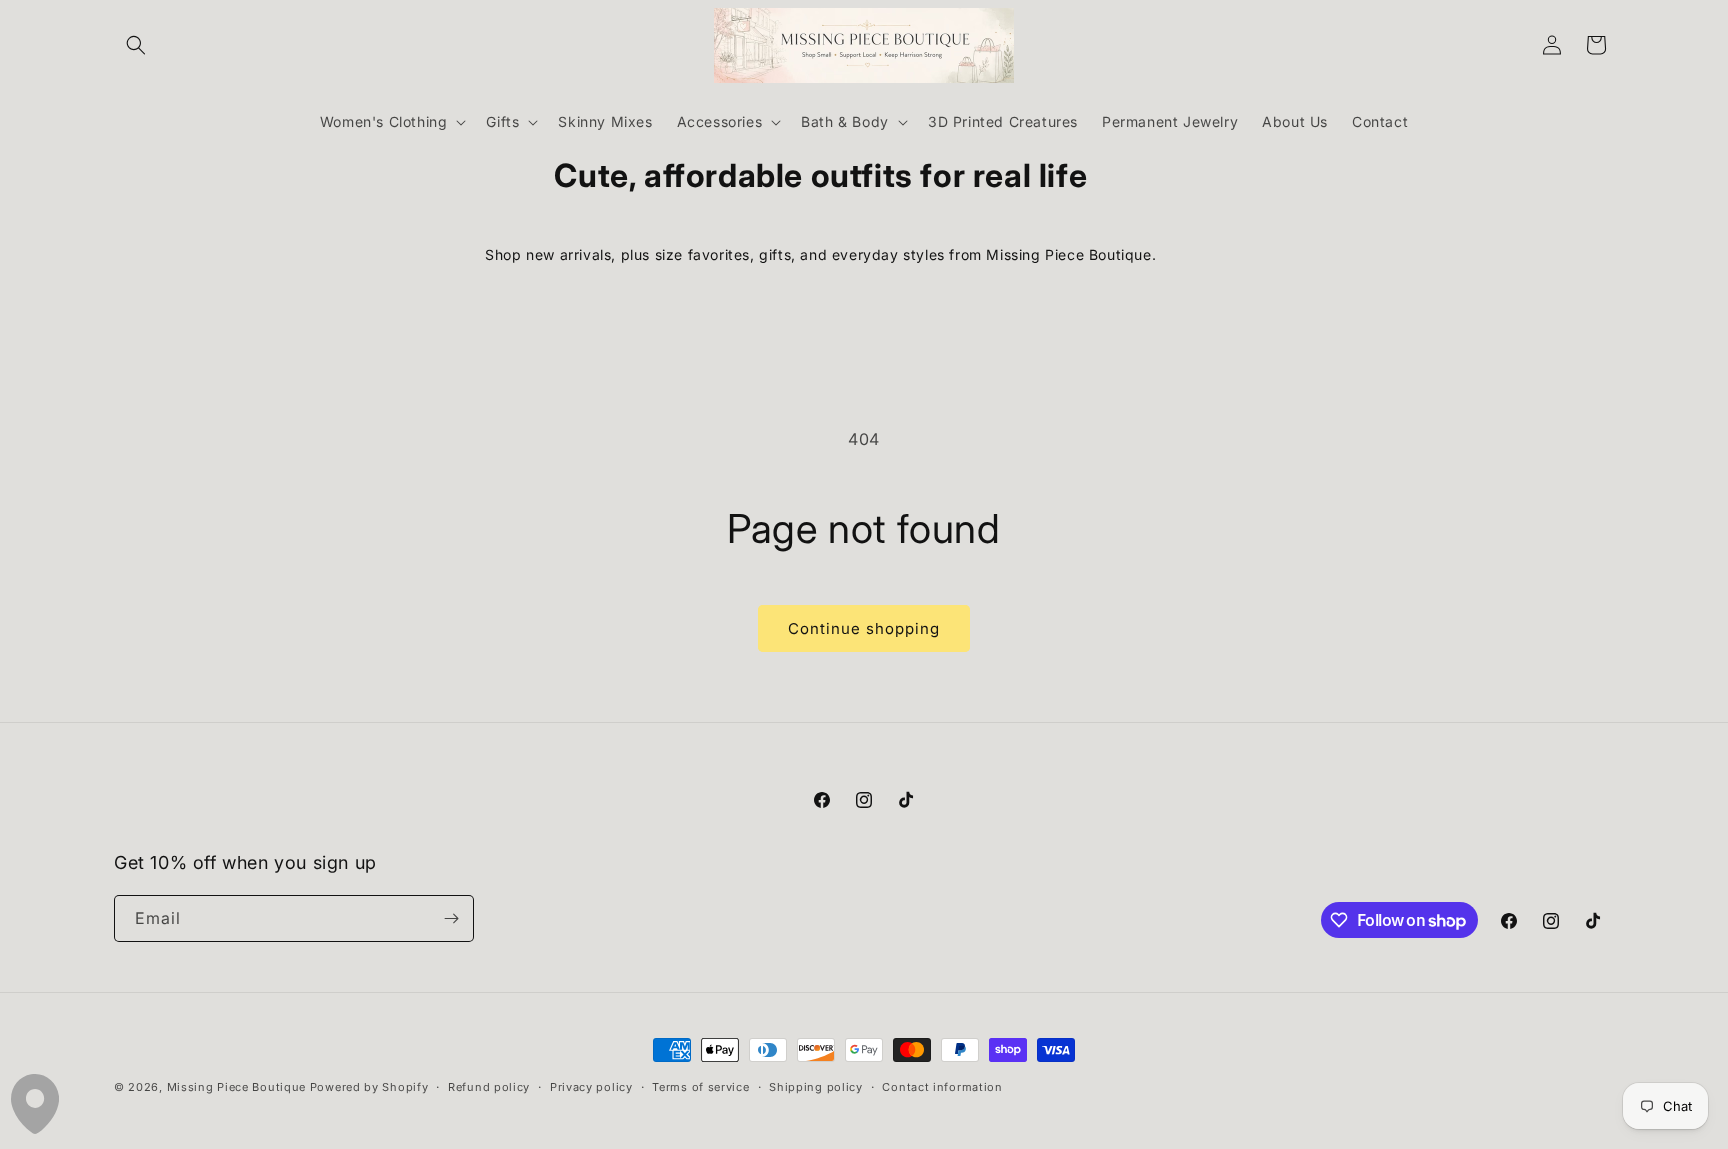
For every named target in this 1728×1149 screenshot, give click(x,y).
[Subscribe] (451, 918)
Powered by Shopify (369, 1087)
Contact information (942, 1087)
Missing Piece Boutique (236, 1087)
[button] (136, 45)
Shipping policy (816, 1087)
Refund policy (489, 1087)
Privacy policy (591, 1087)
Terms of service (700, 1087)
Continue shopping (864, 628)
